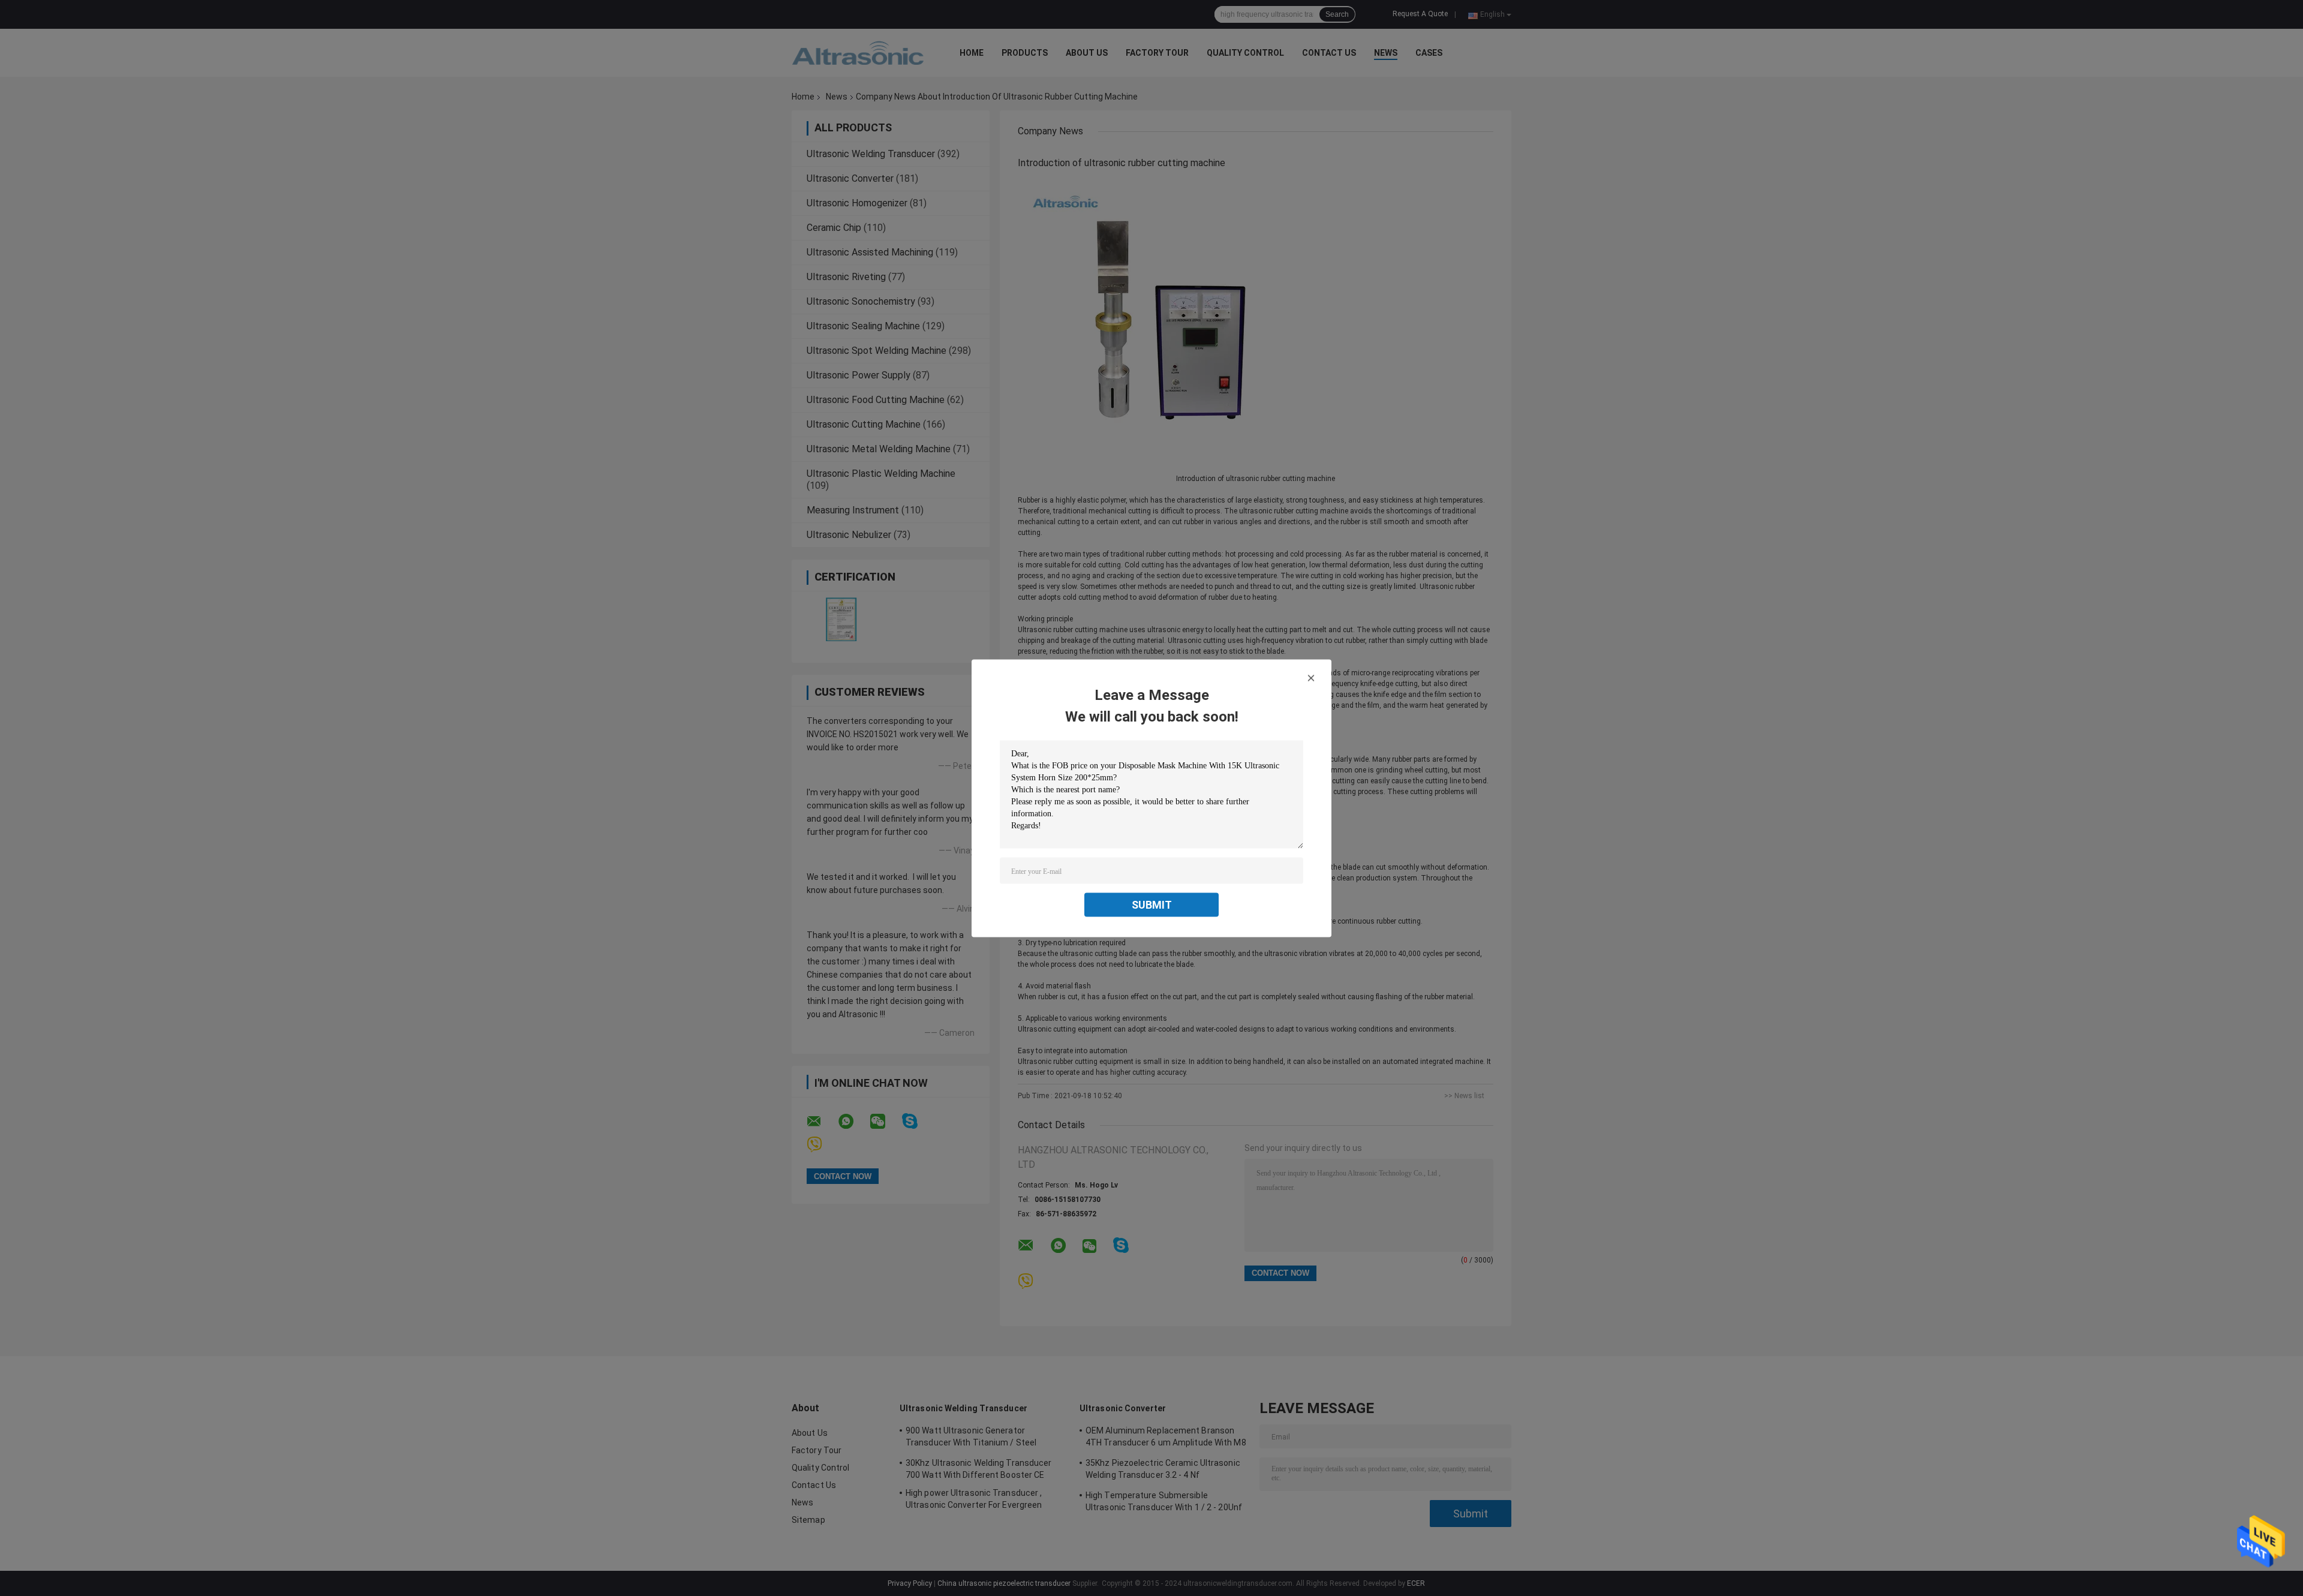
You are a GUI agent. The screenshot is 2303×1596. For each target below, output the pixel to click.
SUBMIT (1152, 904)
